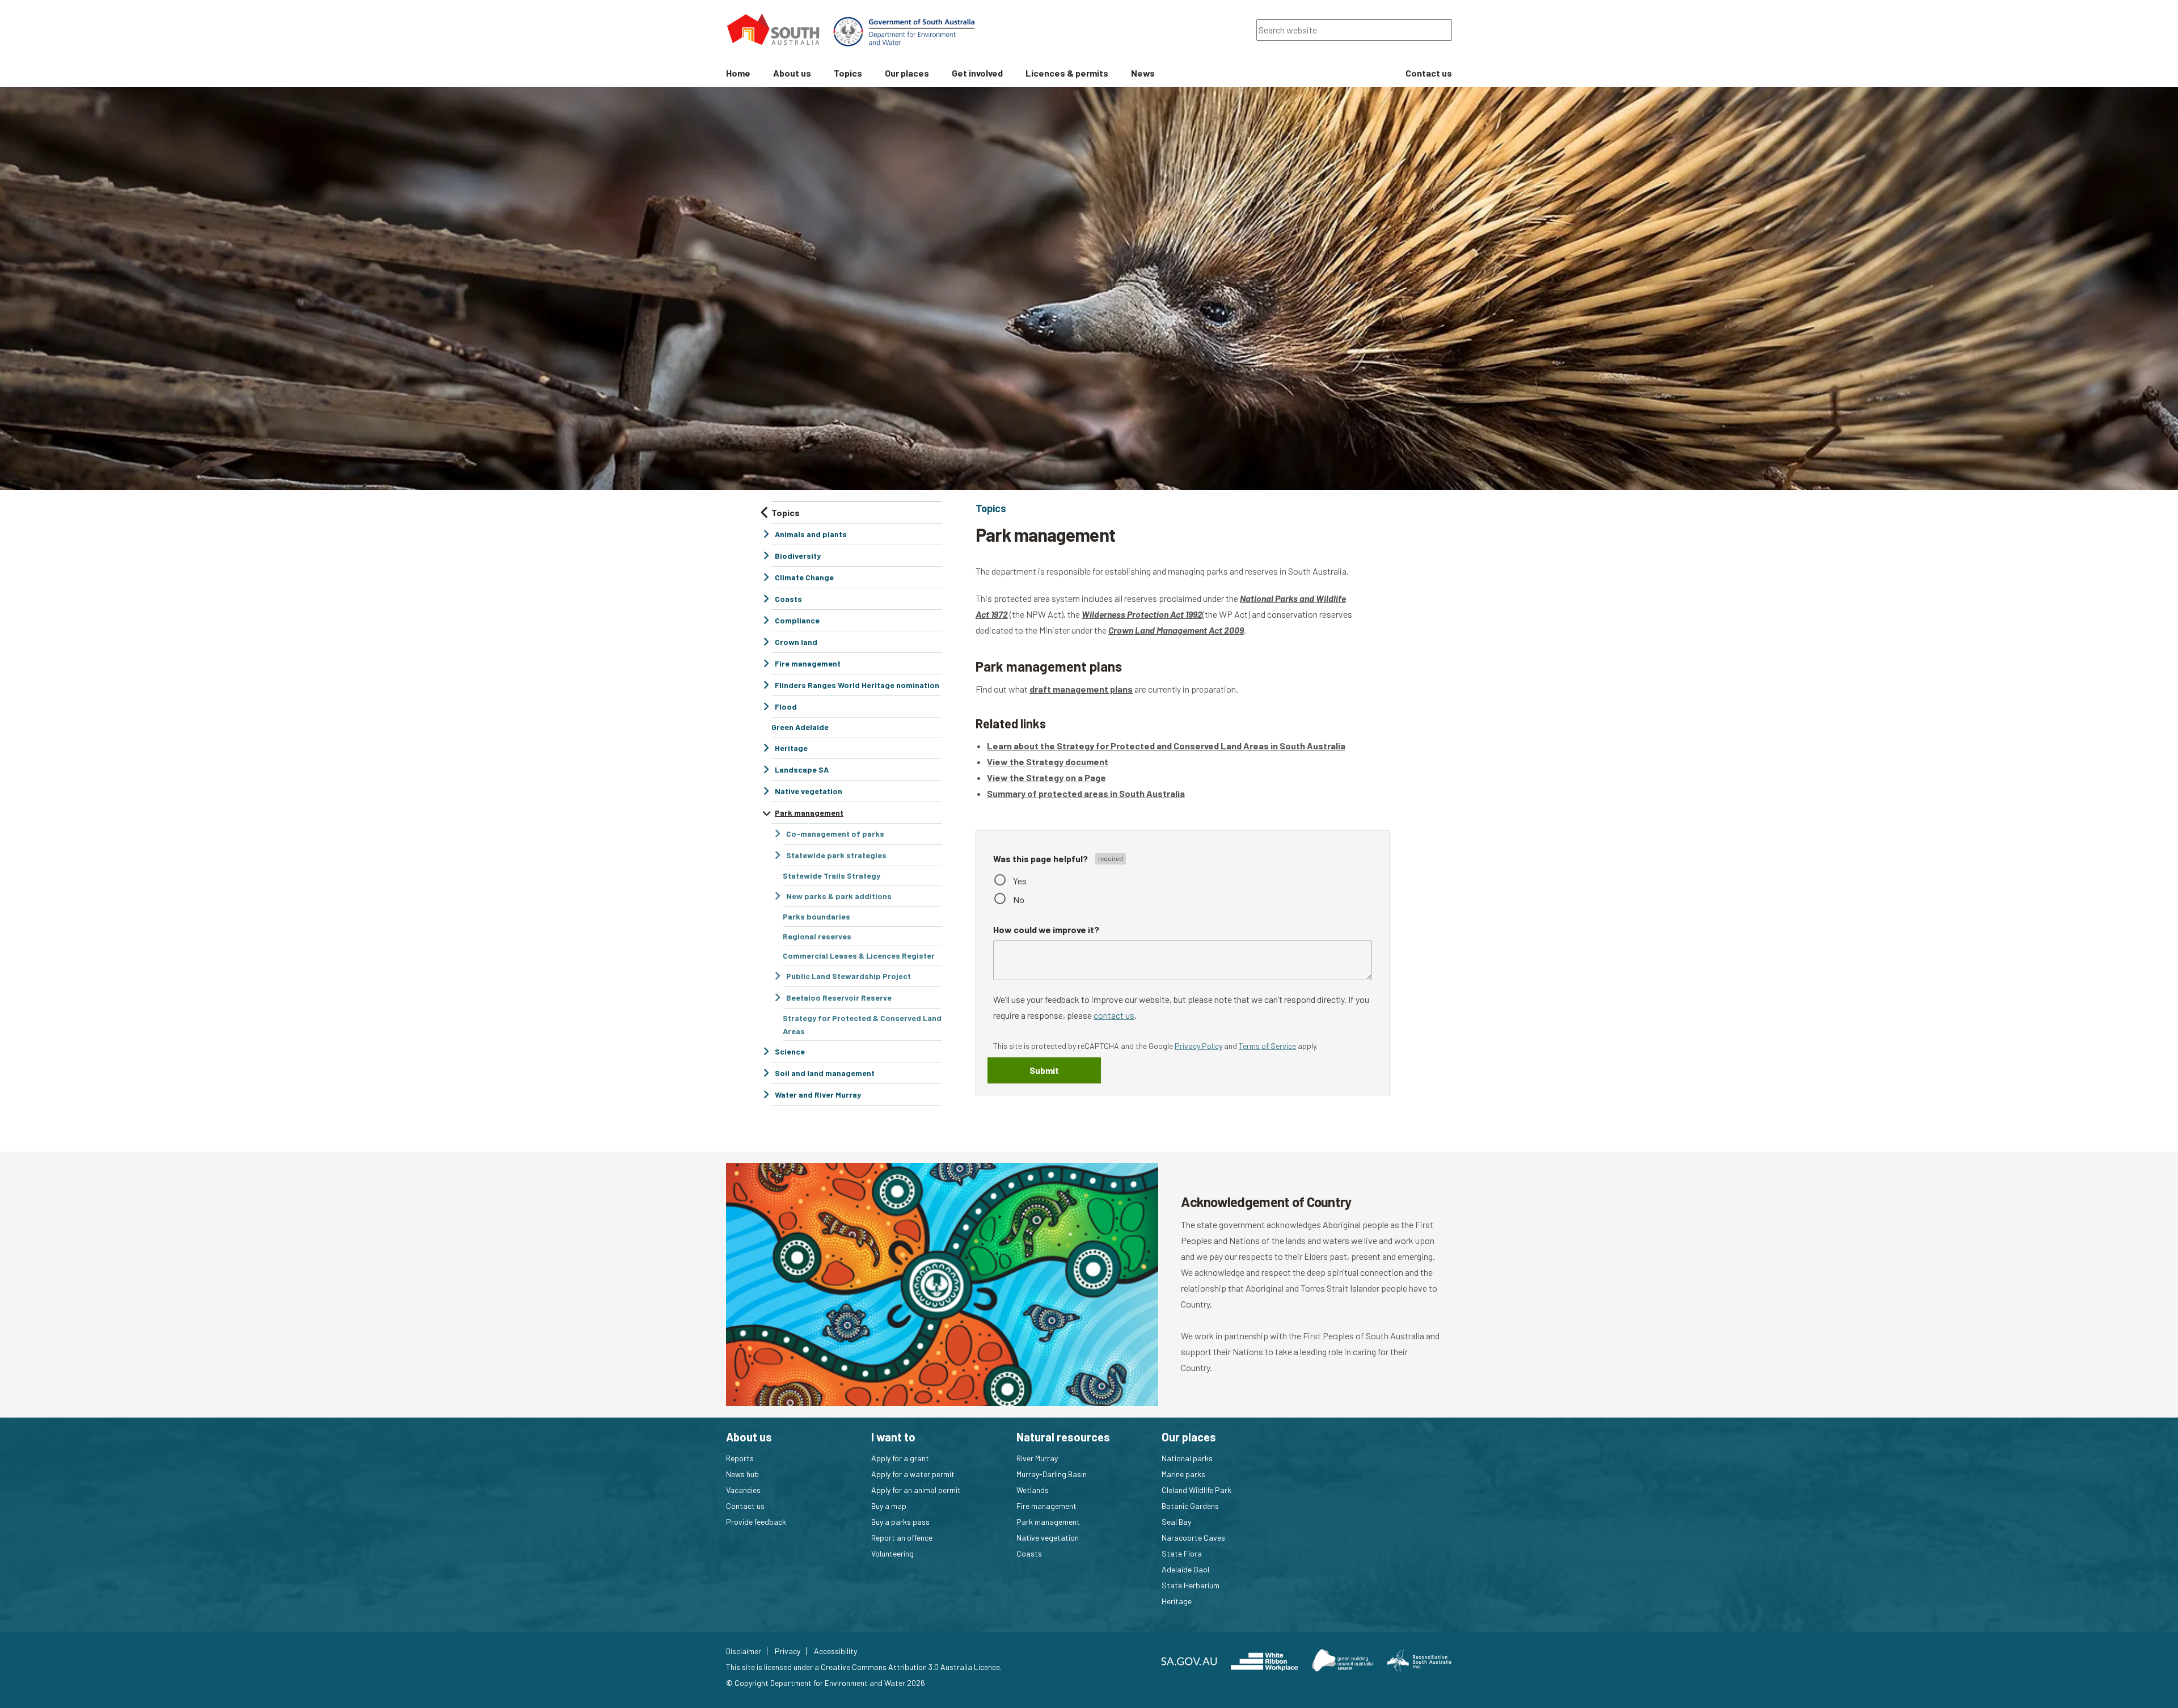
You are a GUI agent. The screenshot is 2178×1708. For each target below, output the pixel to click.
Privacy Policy (1198, 1046)
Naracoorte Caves (1193, 1538)
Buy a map (889, 1506)
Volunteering (892, 1553)
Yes (1020, 881)
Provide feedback (756, 1522)
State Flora (1182, 1553)
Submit (1044, 1070)
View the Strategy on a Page (1046, 777)
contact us (1114, 1015)
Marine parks (1183, 1474)
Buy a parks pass (900, 1522)
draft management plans (1081, 689)
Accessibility (835, 1651)
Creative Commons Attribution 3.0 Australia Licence (910, 1667)
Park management (1048, 1522)
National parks (1187, 1458)
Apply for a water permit (913, 1474)
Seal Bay (1176, 1522)
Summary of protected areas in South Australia (1086, 793)
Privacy (788, 1651)
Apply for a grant (900, 1458)
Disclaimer (744, 1651)
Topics (991, 508)
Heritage (1177, 1601)
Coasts (1029, 1553)
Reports (740, 1458)
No (1019, 899)
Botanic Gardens (1190, 1506)
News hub (742, 1474)
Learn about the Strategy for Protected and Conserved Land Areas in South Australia (1166, 746)
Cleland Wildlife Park (1196, 1490)
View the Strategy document (1048, 762)
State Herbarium (1191, 1585)
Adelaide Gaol (1185, 1569)
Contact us (745, 1506)
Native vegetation (1048, 1538)
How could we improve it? (1046, 929)
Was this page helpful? (1041, 859)
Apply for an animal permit (916, 1490)
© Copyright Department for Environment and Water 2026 (826, 1683)
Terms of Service (1267, 1046)
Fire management (1046, 1506)
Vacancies (743, 1490)
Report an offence (902, 1538)
